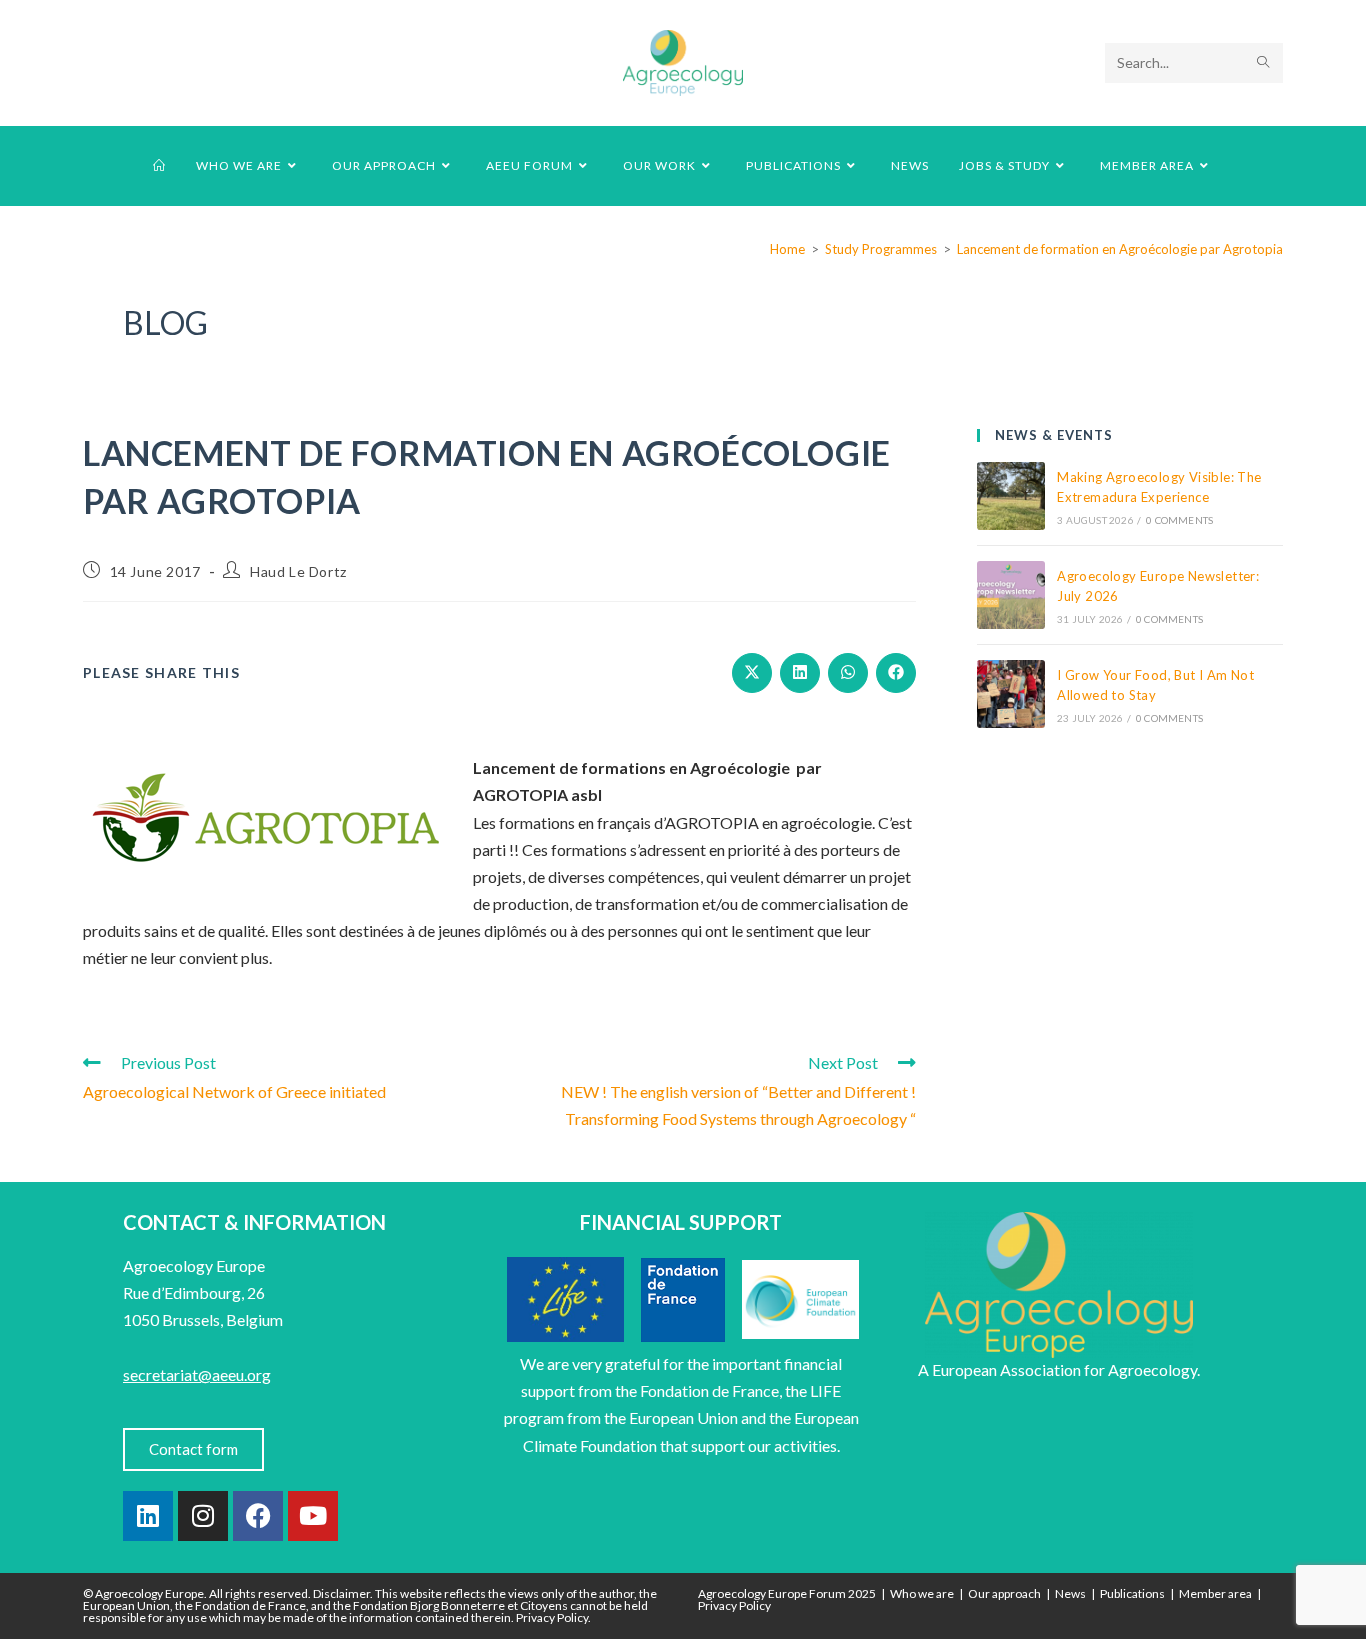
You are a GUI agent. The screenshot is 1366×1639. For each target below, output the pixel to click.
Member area (1215, 1593)
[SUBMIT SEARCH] (1264, 63)
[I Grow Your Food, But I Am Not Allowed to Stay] (1011, 694)
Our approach (1004, 1593)
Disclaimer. (343, 1593)
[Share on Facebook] (896, 673)
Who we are (922, 1593)
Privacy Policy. (553, 1617)
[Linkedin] (148, 1516)
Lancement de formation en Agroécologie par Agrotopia (1120, 249)
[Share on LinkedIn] (800, 673)
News (1070, 1593)
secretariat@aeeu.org (197, 1374)
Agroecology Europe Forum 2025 (787, 1593)
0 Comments (1179, 520)
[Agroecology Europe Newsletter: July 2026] (1011, 595)
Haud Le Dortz (298, 571)
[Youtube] (313, 1516)
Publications (1132, 1593)
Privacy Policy (734, 1605)
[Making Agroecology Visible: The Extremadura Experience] (1011, 496)
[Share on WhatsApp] (848, 673)
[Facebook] (258, 1516)
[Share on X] (752, 673)
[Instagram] (203, 1516)
